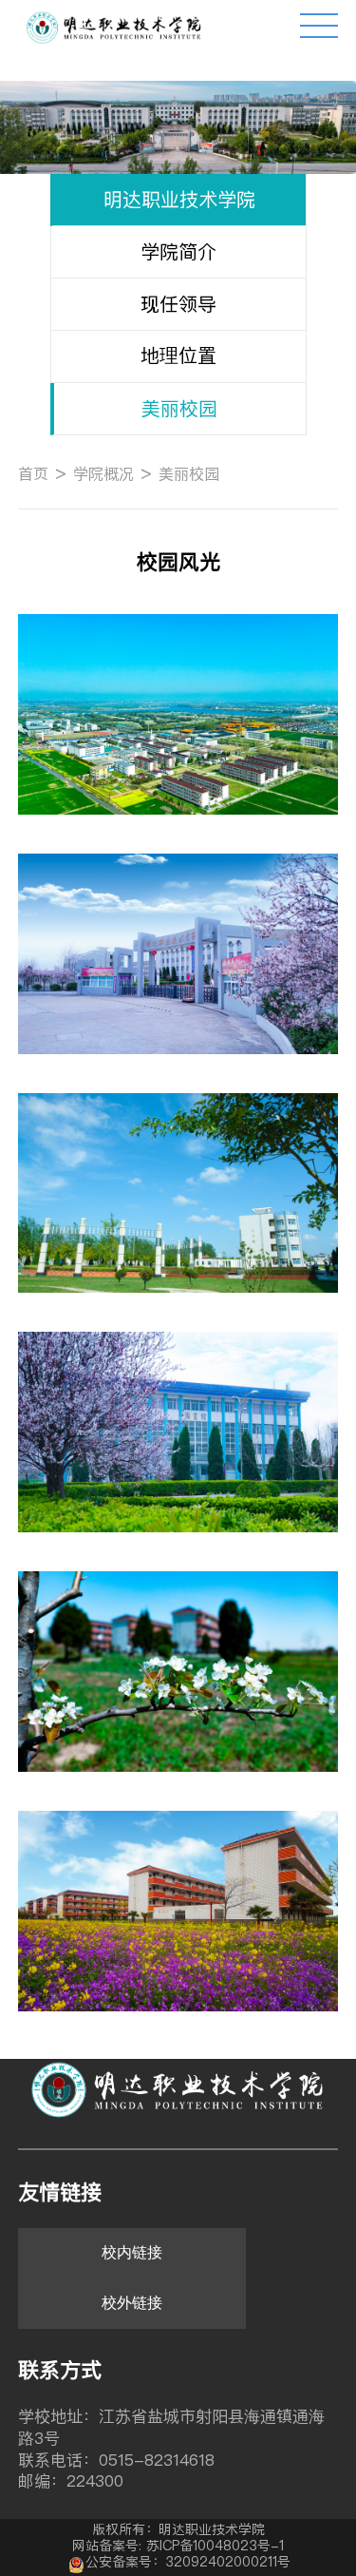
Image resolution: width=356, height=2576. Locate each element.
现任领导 (178, 304)
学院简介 (178, 251)
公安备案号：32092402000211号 (188, 2562)
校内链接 (132, 2252)
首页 (33, 473)
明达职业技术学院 (179, 199)
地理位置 (178, 355)
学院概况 (103, 473)
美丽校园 (179, 408)
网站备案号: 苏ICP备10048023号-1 (178, 2546)
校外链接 (132, 2303)
